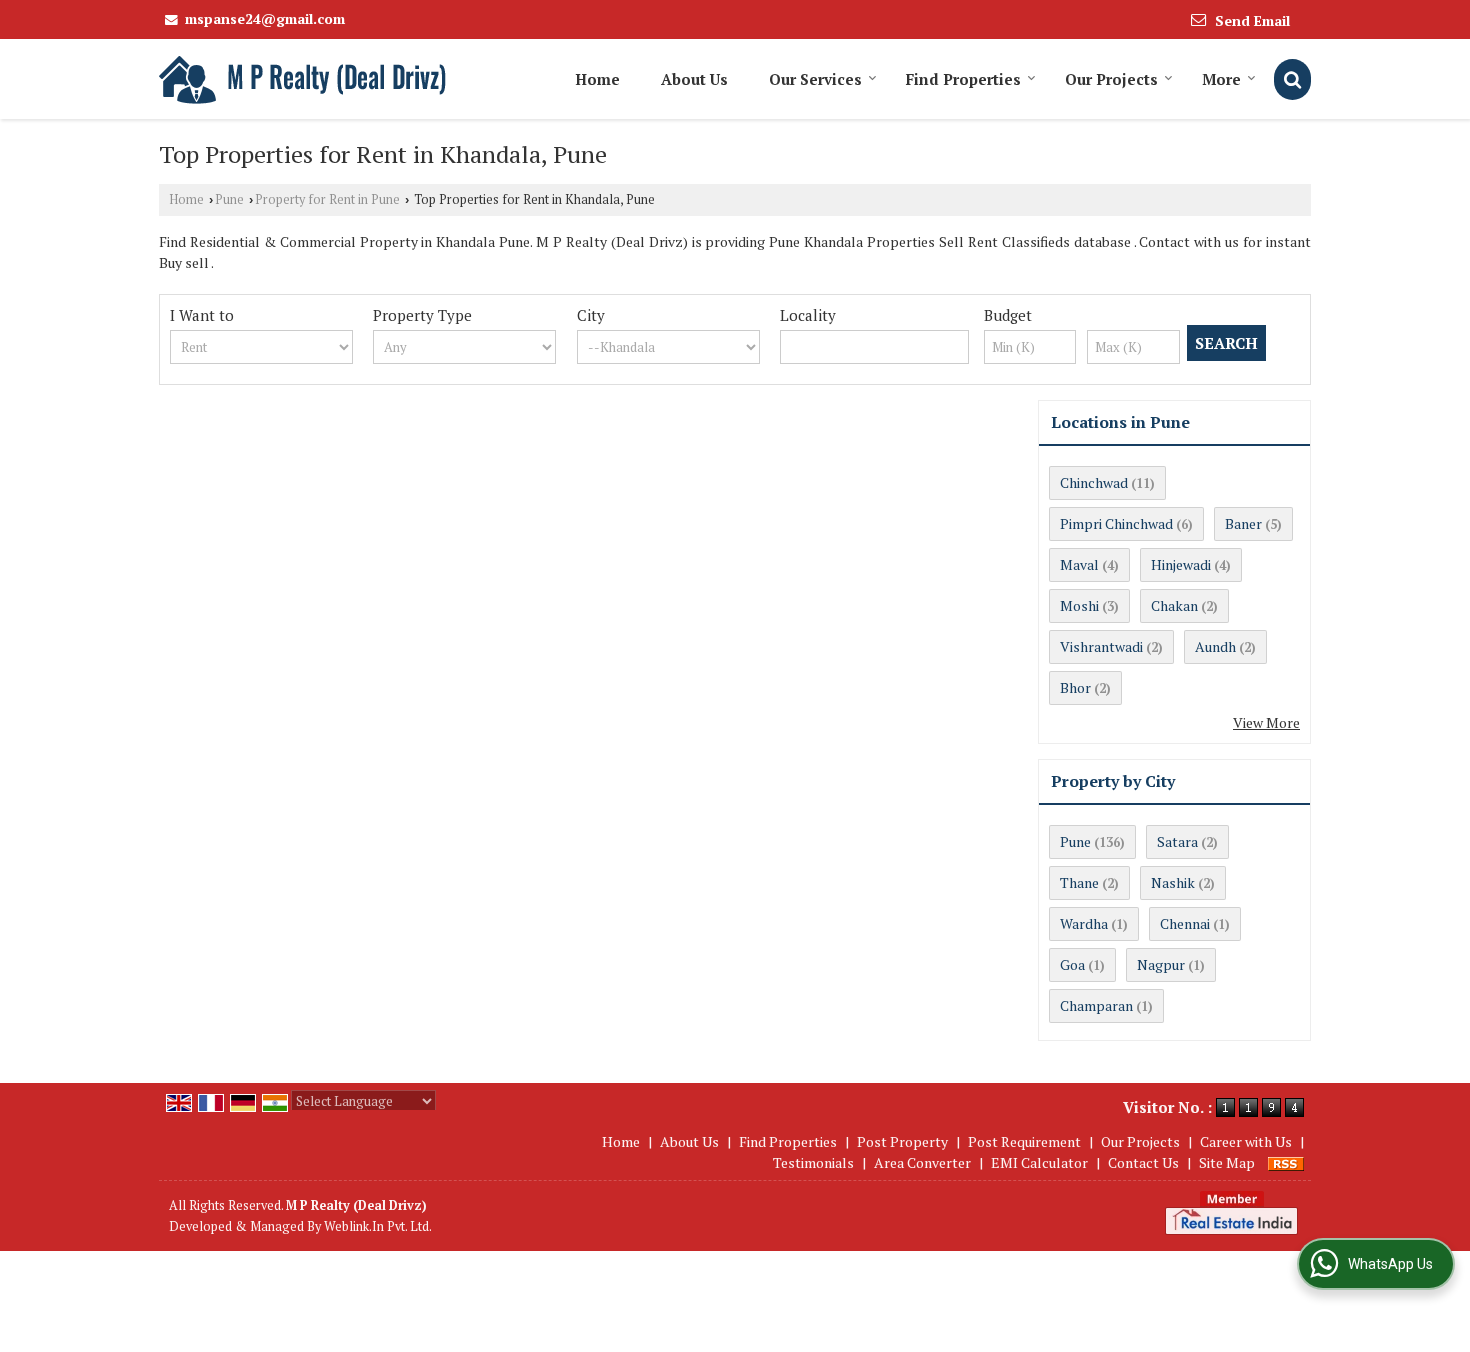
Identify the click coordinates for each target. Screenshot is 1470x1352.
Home (597, 79)
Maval (1079, 564)
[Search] (1292, 79)
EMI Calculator (1039, 1162)
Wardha (1084, 923)
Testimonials (813, 1162)
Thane (1079, 882)
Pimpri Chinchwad (1116, 523)
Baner (1243, 523)
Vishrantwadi (1101, 646)
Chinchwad (1094, 482)
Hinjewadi (1181, 564)
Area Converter (922, 1162)
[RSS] (1286, 1162)
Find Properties (963, 79)
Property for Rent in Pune (327, 199)
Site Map (1227, 1162)
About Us (694, 79)
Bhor (1075, 687)
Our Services (815, 79)
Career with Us (1246, 1141)
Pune (229, 199)
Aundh (1215, 646)
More (1221, 79)
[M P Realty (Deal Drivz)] (304, 79)
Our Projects (1111, 79)
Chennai (1185, 923)
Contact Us (1143, 1162)
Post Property (902, 1141)
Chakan (1174, 605)
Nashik (1173, 882)
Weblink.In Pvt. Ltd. (378, 1226)
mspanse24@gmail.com (265, 18)
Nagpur (1161, 964)
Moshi (1079, 605)
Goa (1072, 964)
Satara (1177, 841)
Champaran (1096, 1005)
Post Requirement (1024, 1141)
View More (1266, 722)
